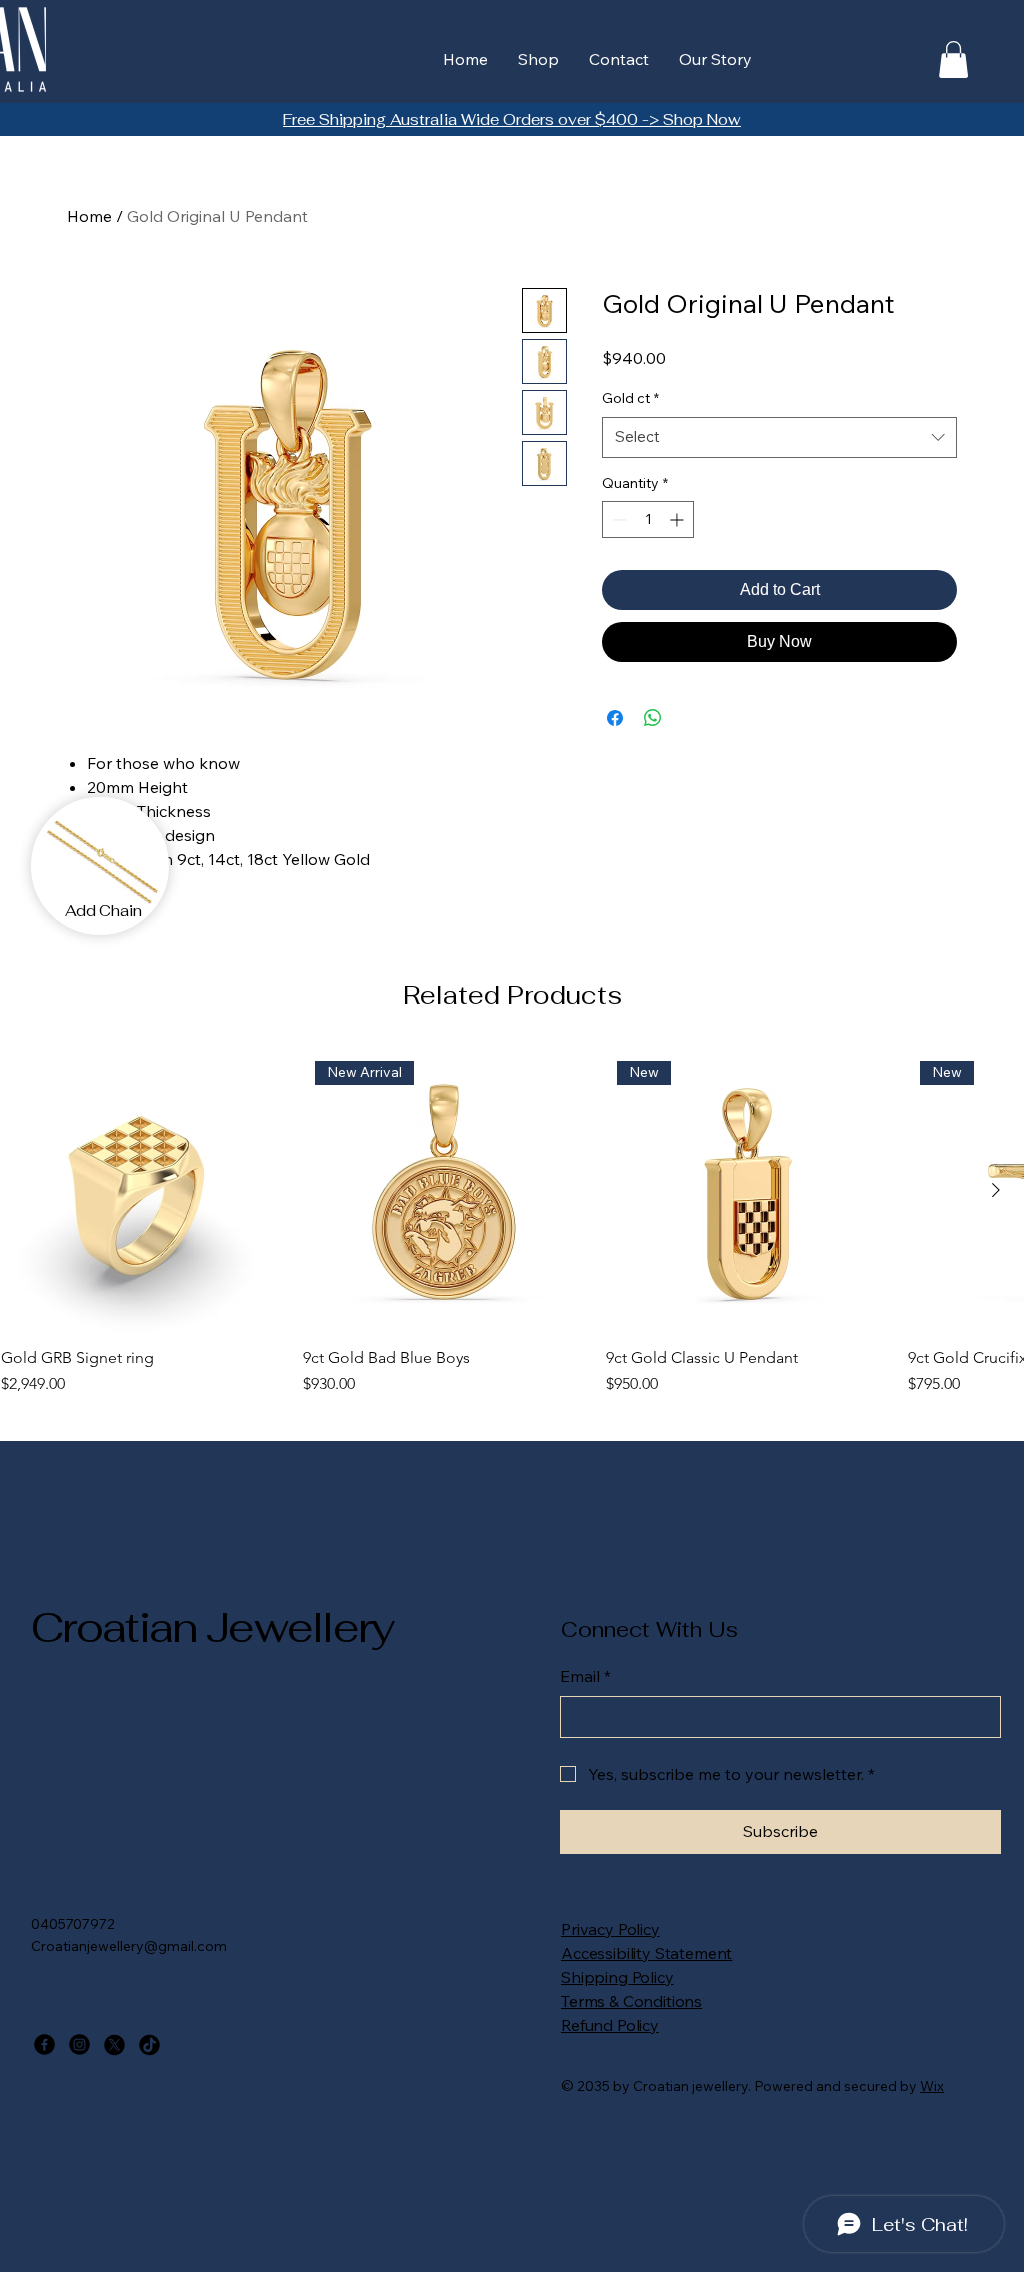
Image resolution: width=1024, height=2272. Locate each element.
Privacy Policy (610, 1929)
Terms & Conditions (631, 2001)
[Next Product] (996, 1190)
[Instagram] (79, 2044)
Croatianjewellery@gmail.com (129, 1946)
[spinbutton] (648, 519)
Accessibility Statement (646, 1953)
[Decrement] (617, 519)
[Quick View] (142, 1191)
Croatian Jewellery (212, 1627)
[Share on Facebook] (615, 718)
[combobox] (779, 437)
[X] (114, 2044)
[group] (512, 1223)
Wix (932, 2086)
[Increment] (678, 519)
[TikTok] (149, 2044)
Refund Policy (610, 2025)
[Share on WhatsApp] (653, 718)
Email (585, 1676)
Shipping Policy (617, 1977)
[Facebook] (44, 2044)
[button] (953, 59)
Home (89, 216)
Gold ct (630, 398)
